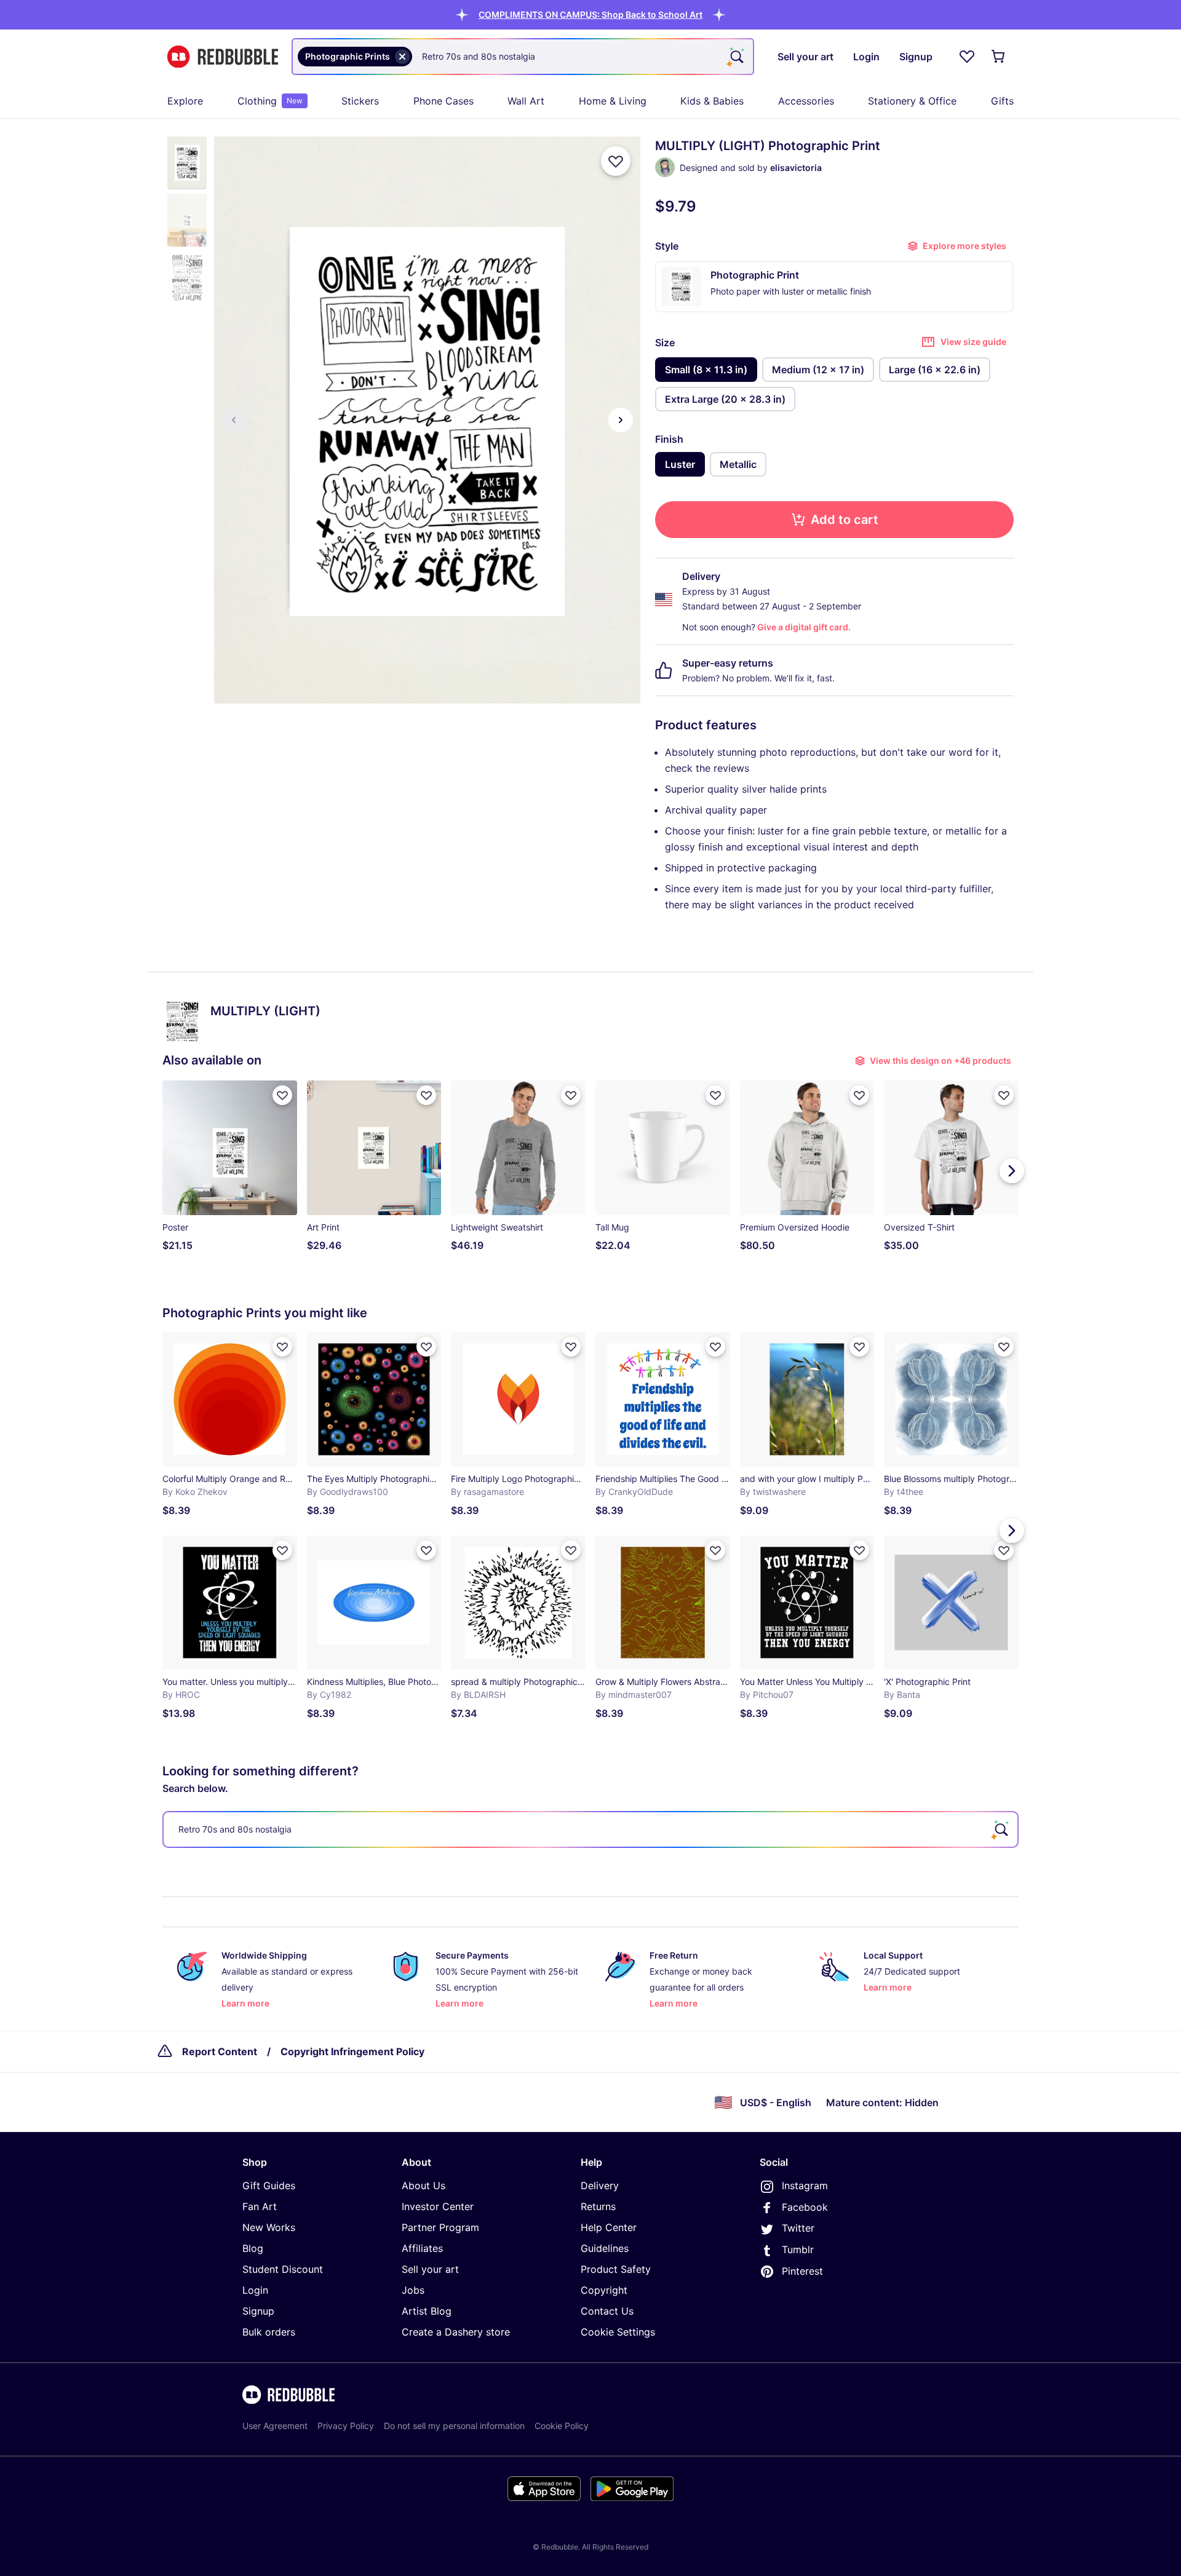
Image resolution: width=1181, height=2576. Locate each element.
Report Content (220, 2051)
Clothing (270, 101)
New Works (269, 2227)
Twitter (798, 2228)
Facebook (805, 2207)
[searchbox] (590, 1829)
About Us (423, 2186)
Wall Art (526, 101)
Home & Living (613, 101)
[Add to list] (616, 161)
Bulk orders (269, 2332)
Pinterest (802, 2271)
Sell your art (430, 2269)
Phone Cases (443, 101)
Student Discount (283, 2269)
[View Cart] (999, 57)
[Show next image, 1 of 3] (621, 420)
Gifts (1002, 101)
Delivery (600, 2186)
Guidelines (605, 2248)
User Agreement (275, 2426)
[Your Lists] (967, 57)
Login (255, 2290)
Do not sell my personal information (454, 2426)
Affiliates (422, 2248)
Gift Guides (269, 2186)
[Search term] (736, 57)
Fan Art (260, 2206)
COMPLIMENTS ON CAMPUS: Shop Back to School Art (590, 14)
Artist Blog (427, 2311)
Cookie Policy (562, 2426)
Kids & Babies (712, 101)
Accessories (806, 101)
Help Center (609, 2227)
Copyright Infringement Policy (352, 2051)
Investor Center (438, 2206)
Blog (253, 2248)
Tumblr (798, 2249)
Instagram (805, 2186)
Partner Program (440, 2227)
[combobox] (523, 57)
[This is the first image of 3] (234, 420)
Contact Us (607, 2311)
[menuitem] (185, 101)
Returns (598, 2206)
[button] (590, 14)
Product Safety (616, 2269)
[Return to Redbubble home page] (223, 57)
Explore (185, 101)
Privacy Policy (346, 2426)
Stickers (360, 101)
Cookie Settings (618, 2332)
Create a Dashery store (456, 2332)
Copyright (604, 2290)
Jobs (413, 2290)
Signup (258, 2311)
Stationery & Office (912, 101)
